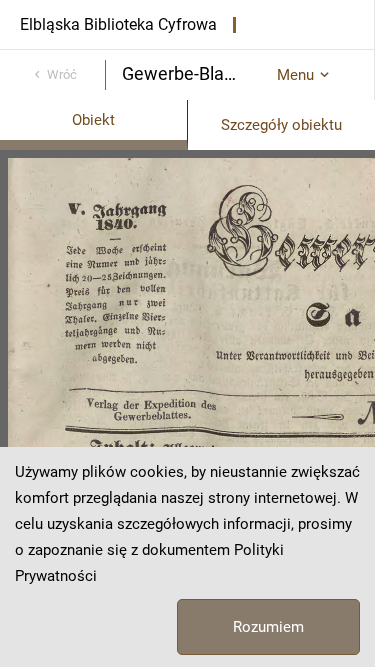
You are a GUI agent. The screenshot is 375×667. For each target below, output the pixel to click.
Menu (295, 75)
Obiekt (93, 120)
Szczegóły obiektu (281, 125)
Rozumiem (268, 627)
